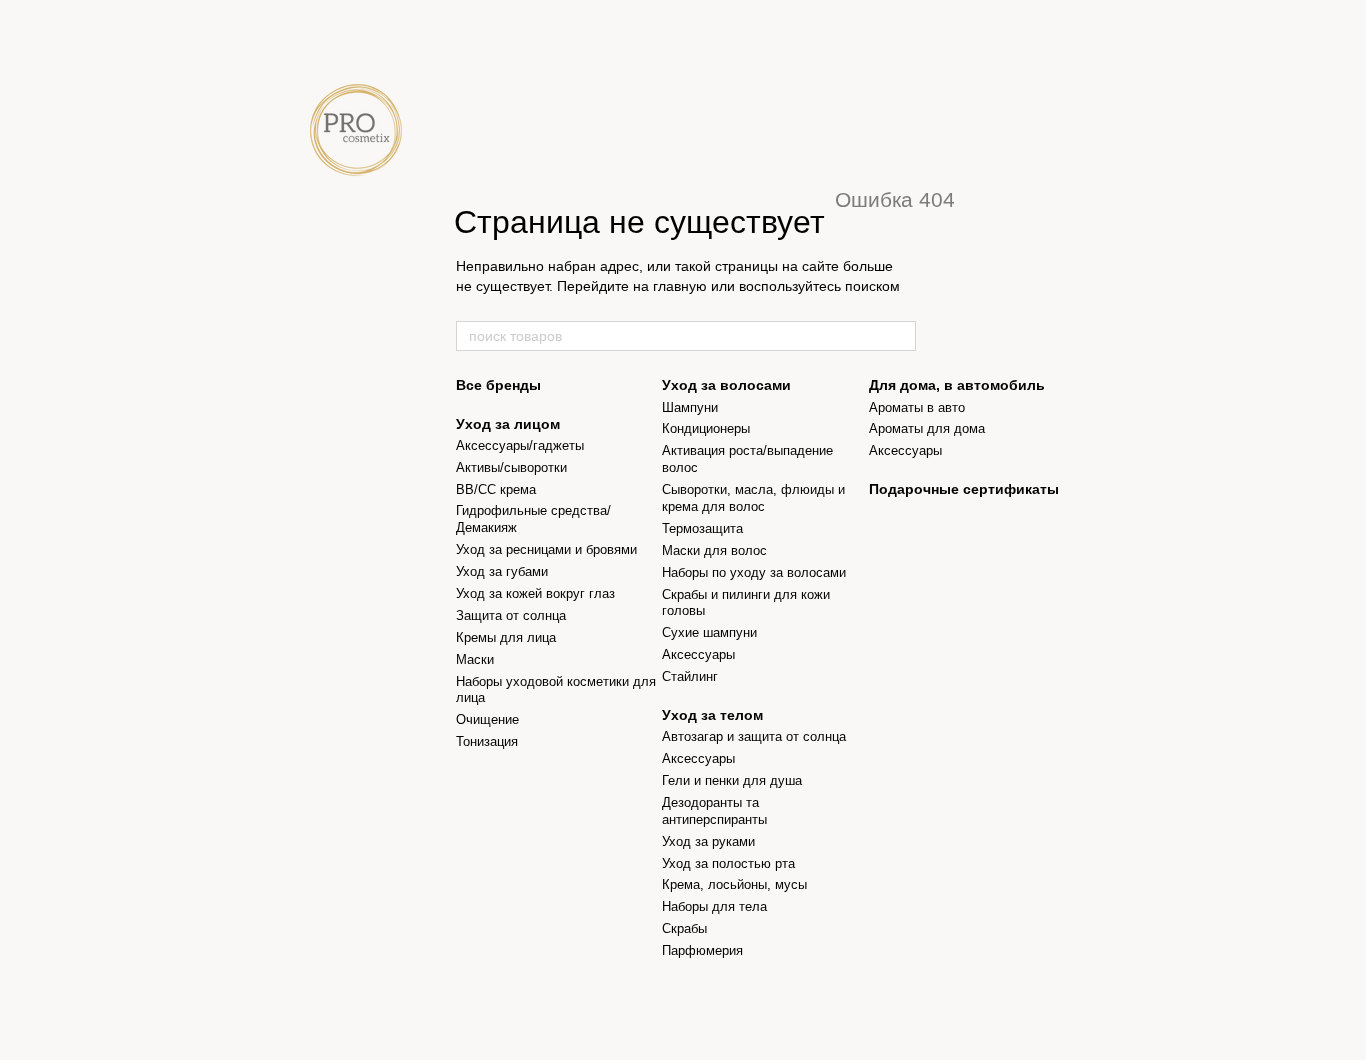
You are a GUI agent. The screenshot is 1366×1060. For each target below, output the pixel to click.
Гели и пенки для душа (732, 780)
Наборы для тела (714, 906)
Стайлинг (690, 676)
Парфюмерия (702, 950)
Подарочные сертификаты (964, 489)
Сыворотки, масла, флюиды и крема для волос (753, 498)
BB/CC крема (496, 489)
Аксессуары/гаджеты (520, 445)
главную (680, 286)
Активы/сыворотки (511, 467)
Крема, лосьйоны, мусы (734, 884)
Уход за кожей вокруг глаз (535, 593)
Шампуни (690, 407)
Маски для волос (714, 550)
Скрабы (684, 928)
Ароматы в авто (917, 407)
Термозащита (702, 528)
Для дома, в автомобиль (957, 385)
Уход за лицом (508, 424)
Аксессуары (698, 654)
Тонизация (487, 741)
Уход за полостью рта (728, 863)
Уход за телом (712, 715)
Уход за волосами (726, 385)
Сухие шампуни (709, 632)
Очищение (487, 719)
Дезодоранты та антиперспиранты (714, 811)
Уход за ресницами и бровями (546, 549)
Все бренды (498, 385)
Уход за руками (708, 841)
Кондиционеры (706, 428)
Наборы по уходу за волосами (754, 572)
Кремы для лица (506, 637)
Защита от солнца (511, 615)
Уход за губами (502, 571)
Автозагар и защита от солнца (754, 736)
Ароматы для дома (927, 428)
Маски (475, 659)
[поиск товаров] (900, 336)
